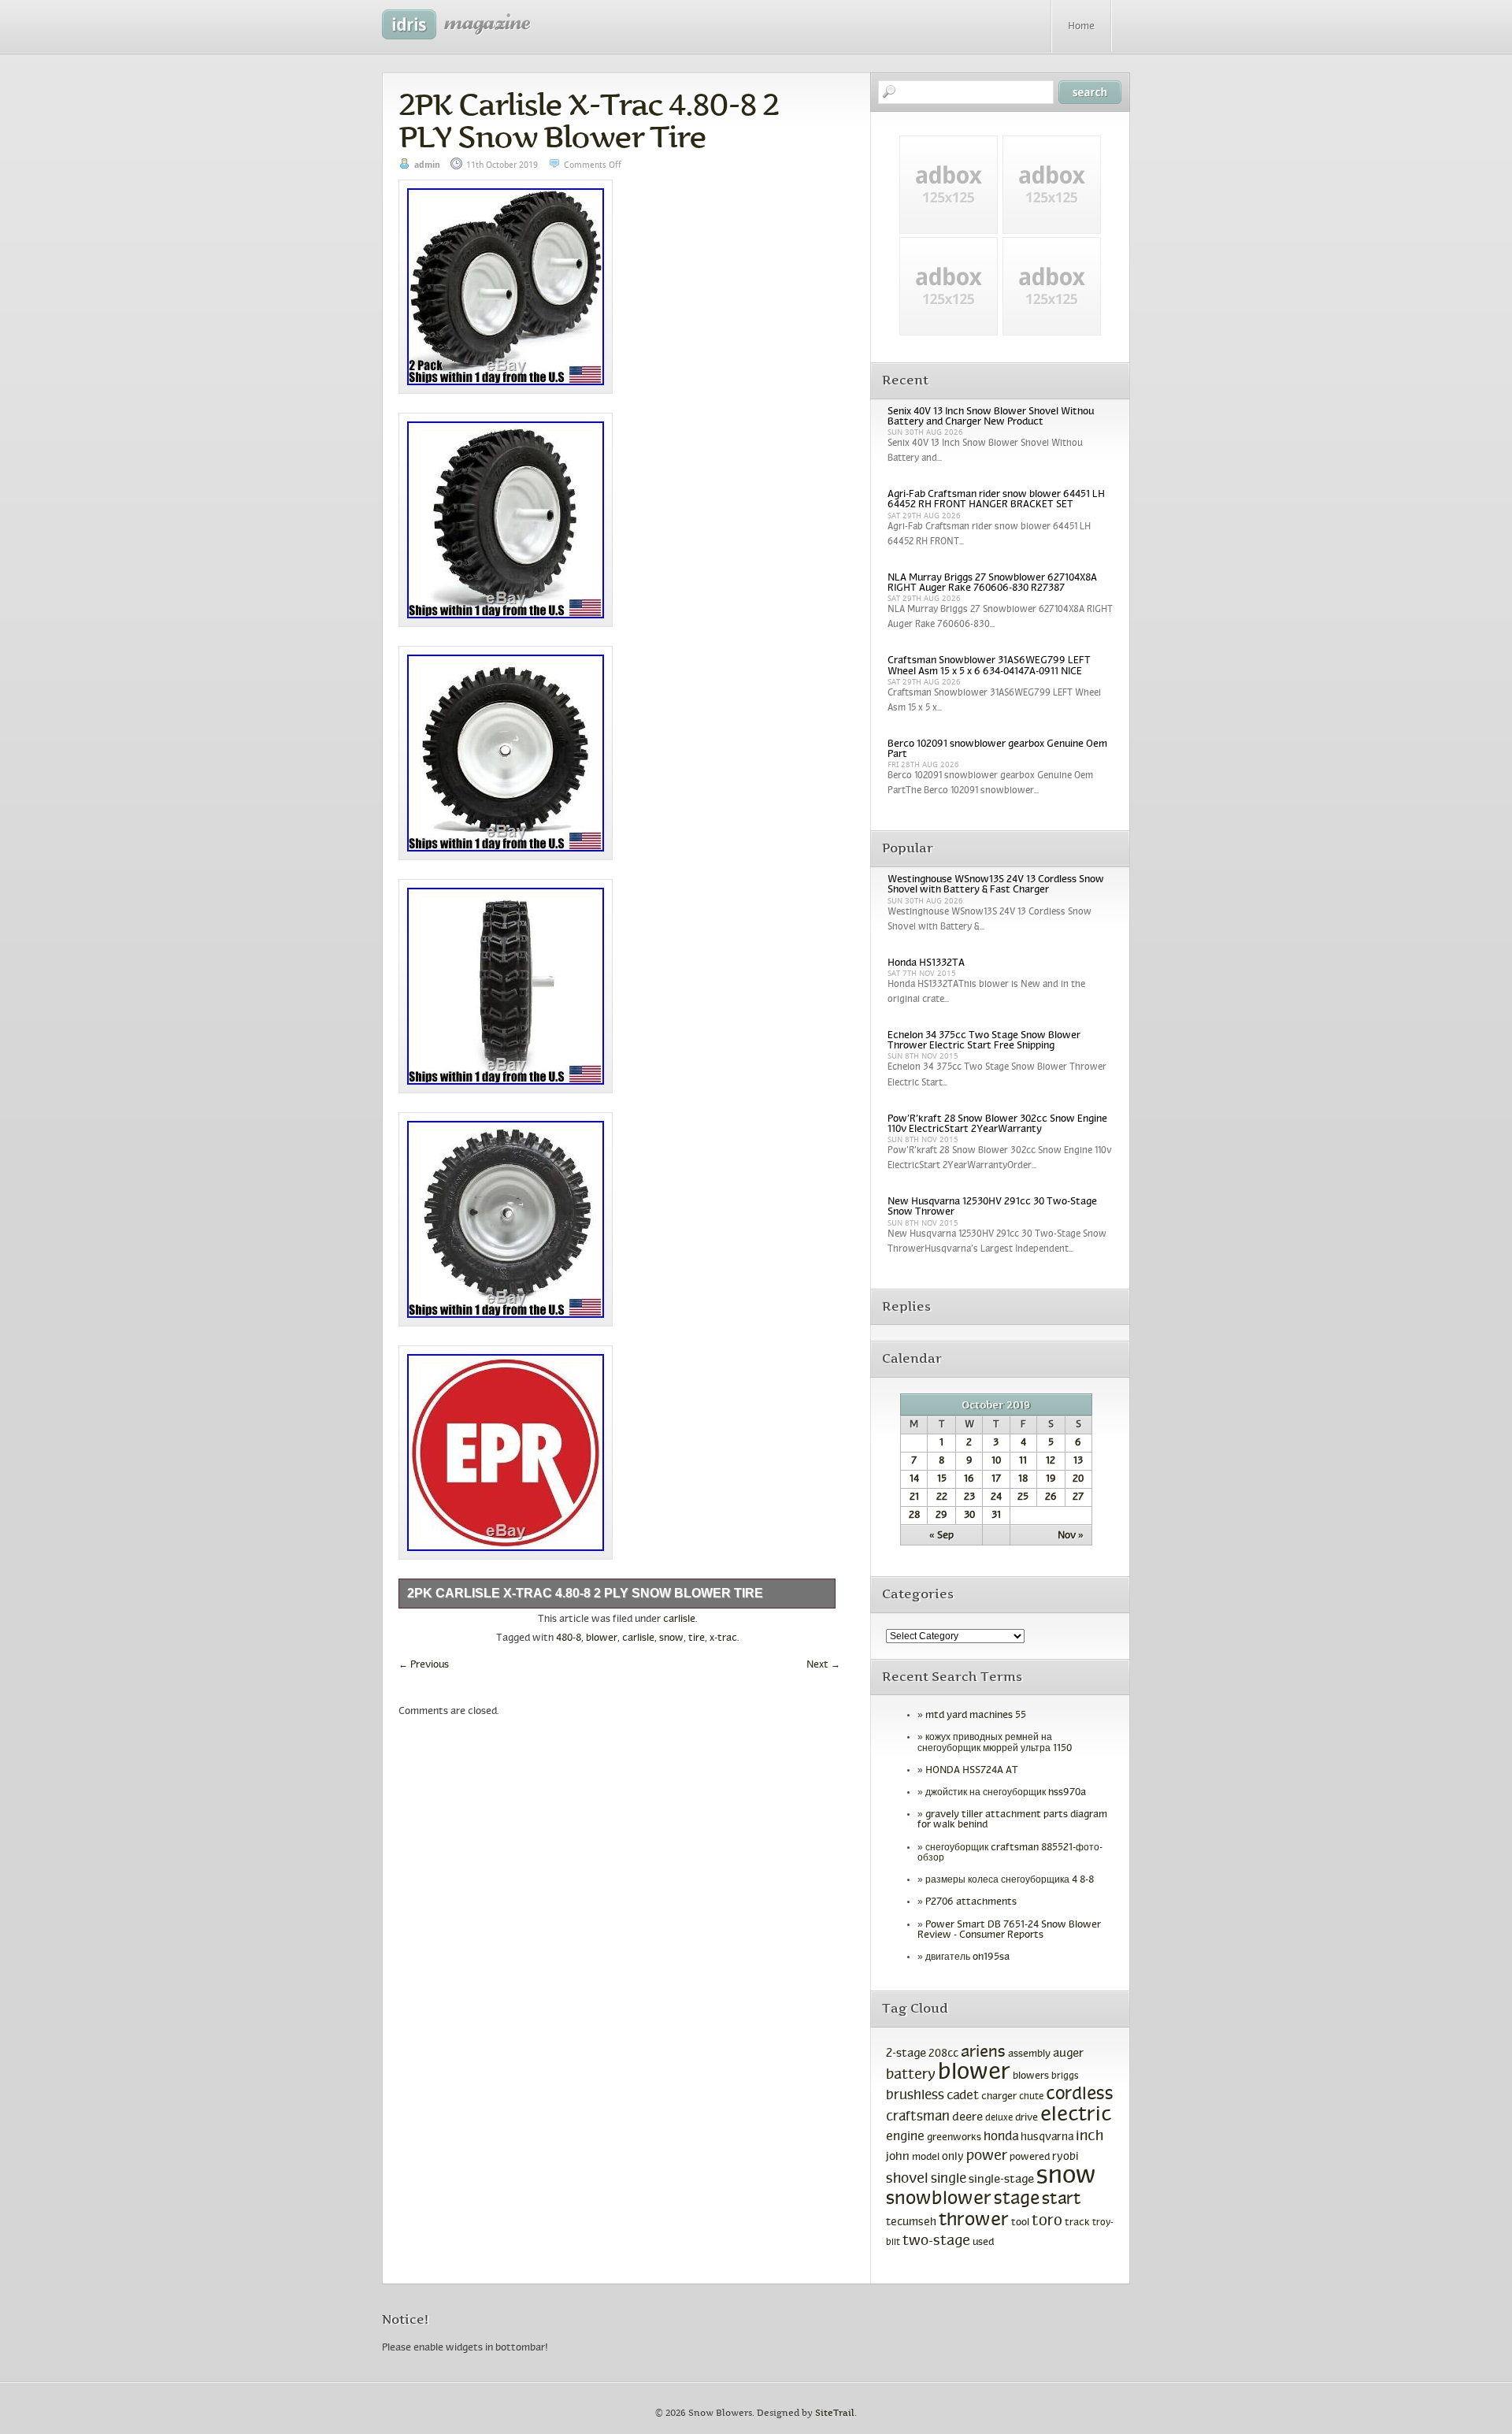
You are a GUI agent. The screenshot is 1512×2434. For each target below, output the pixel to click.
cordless (1080, 2095)
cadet (963, 2096)
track (1077, 2223)
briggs (1065, 2076)
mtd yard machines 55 (976, 1716)
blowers (1031, 2076)
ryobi (1065, 2157)
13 (1078, 1461)
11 (1023, 1461)
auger (1068, 2054)
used (983, 2243)
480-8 (569, 1638)
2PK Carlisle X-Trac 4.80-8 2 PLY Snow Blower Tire (588, 121)
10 (996, 1461)
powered (1030, 2157)
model (926, 2158)
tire (697, 1638)
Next (823, 1665)
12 (1051, 1461)
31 (996, 1516)
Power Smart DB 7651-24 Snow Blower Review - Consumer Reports (1009, 1930)
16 (969, 1479)
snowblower (939, 2199)
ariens (983, 2052)
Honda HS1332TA (926, 963)
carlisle (679, 1620)
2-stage (906, 2054)
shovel (907, 2179)
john (898, 2157)
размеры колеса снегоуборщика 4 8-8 (1010, 1880)
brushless (915, 2096)
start (1062, 2200)
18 (1023, 1479)
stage (1017, 2200)
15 (942, 1479)
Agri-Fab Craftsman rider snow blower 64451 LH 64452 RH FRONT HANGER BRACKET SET (996, 500)
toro (1047, 2221)
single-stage (1001, 2180)
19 (1051, 1479)
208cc (943, 2054)
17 (996, 1479)
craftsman (918, 2117)
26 (1051, 1497)
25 (1023, 1497)
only (953, 2157)
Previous (424, 1665)
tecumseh (911, 2223)
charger (999, 2096)
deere (967, 2117)
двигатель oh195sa (967, 1957)
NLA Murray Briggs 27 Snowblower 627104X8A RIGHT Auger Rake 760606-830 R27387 (992, 583)
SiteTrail (835, 2413)
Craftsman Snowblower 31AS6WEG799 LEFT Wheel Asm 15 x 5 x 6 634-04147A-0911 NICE (989, 666)
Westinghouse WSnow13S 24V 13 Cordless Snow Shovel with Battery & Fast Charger (996, 885)
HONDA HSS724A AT (972, 1771)
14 (914, 1479)
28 (914, 1516)
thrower (974, 2221)
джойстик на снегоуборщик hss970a (1006, 1793)
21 (914, 1497)
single (949, 2180)
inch (1090, 2137)
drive (1027, 2118)
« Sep (941, 1536)
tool (1020, 2223)
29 (941, 1516)
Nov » (1071, 1536)
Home (1081, 27)
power (987, 2156)
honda (1001, 2137)
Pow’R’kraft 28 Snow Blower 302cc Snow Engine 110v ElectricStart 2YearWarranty (997, 1124)
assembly (1029, 2054)
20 (1078, 1479)
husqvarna (1047, 2137)
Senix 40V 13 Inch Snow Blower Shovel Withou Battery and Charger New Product (991, 417)
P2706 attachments (971, 1902)
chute (1031, 2097)
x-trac (723, 1638)
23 (969, 1497)
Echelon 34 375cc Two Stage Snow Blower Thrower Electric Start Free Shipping (984, 1041)
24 (996, 1497)
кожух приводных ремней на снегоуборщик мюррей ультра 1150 (995, 1743)
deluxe (999, 2118)
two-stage (936, 2241)
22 (942, 1497)
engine (905, 2137)
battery (911, 2075)
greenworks (954, 2138)
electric (1076, 2115)
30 (969, 1516)
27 (1078, 1497)
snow (671, 1638)
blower (602, 1638)
